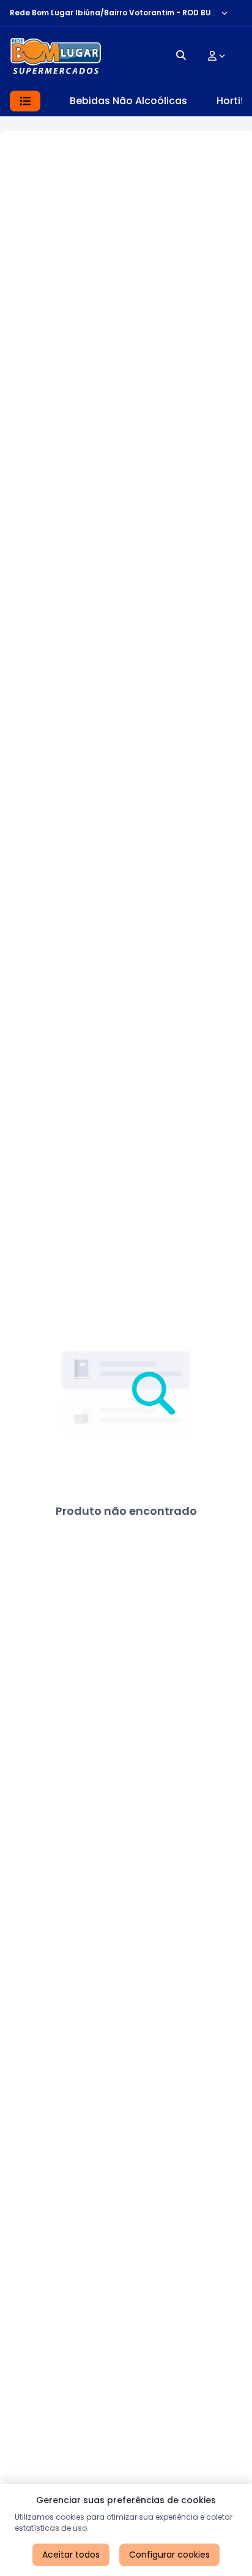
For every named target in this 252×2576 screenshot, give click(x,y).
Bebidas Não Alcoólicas (128, 101)
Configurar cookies (169, 2555)
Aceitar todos (71, 2555)
